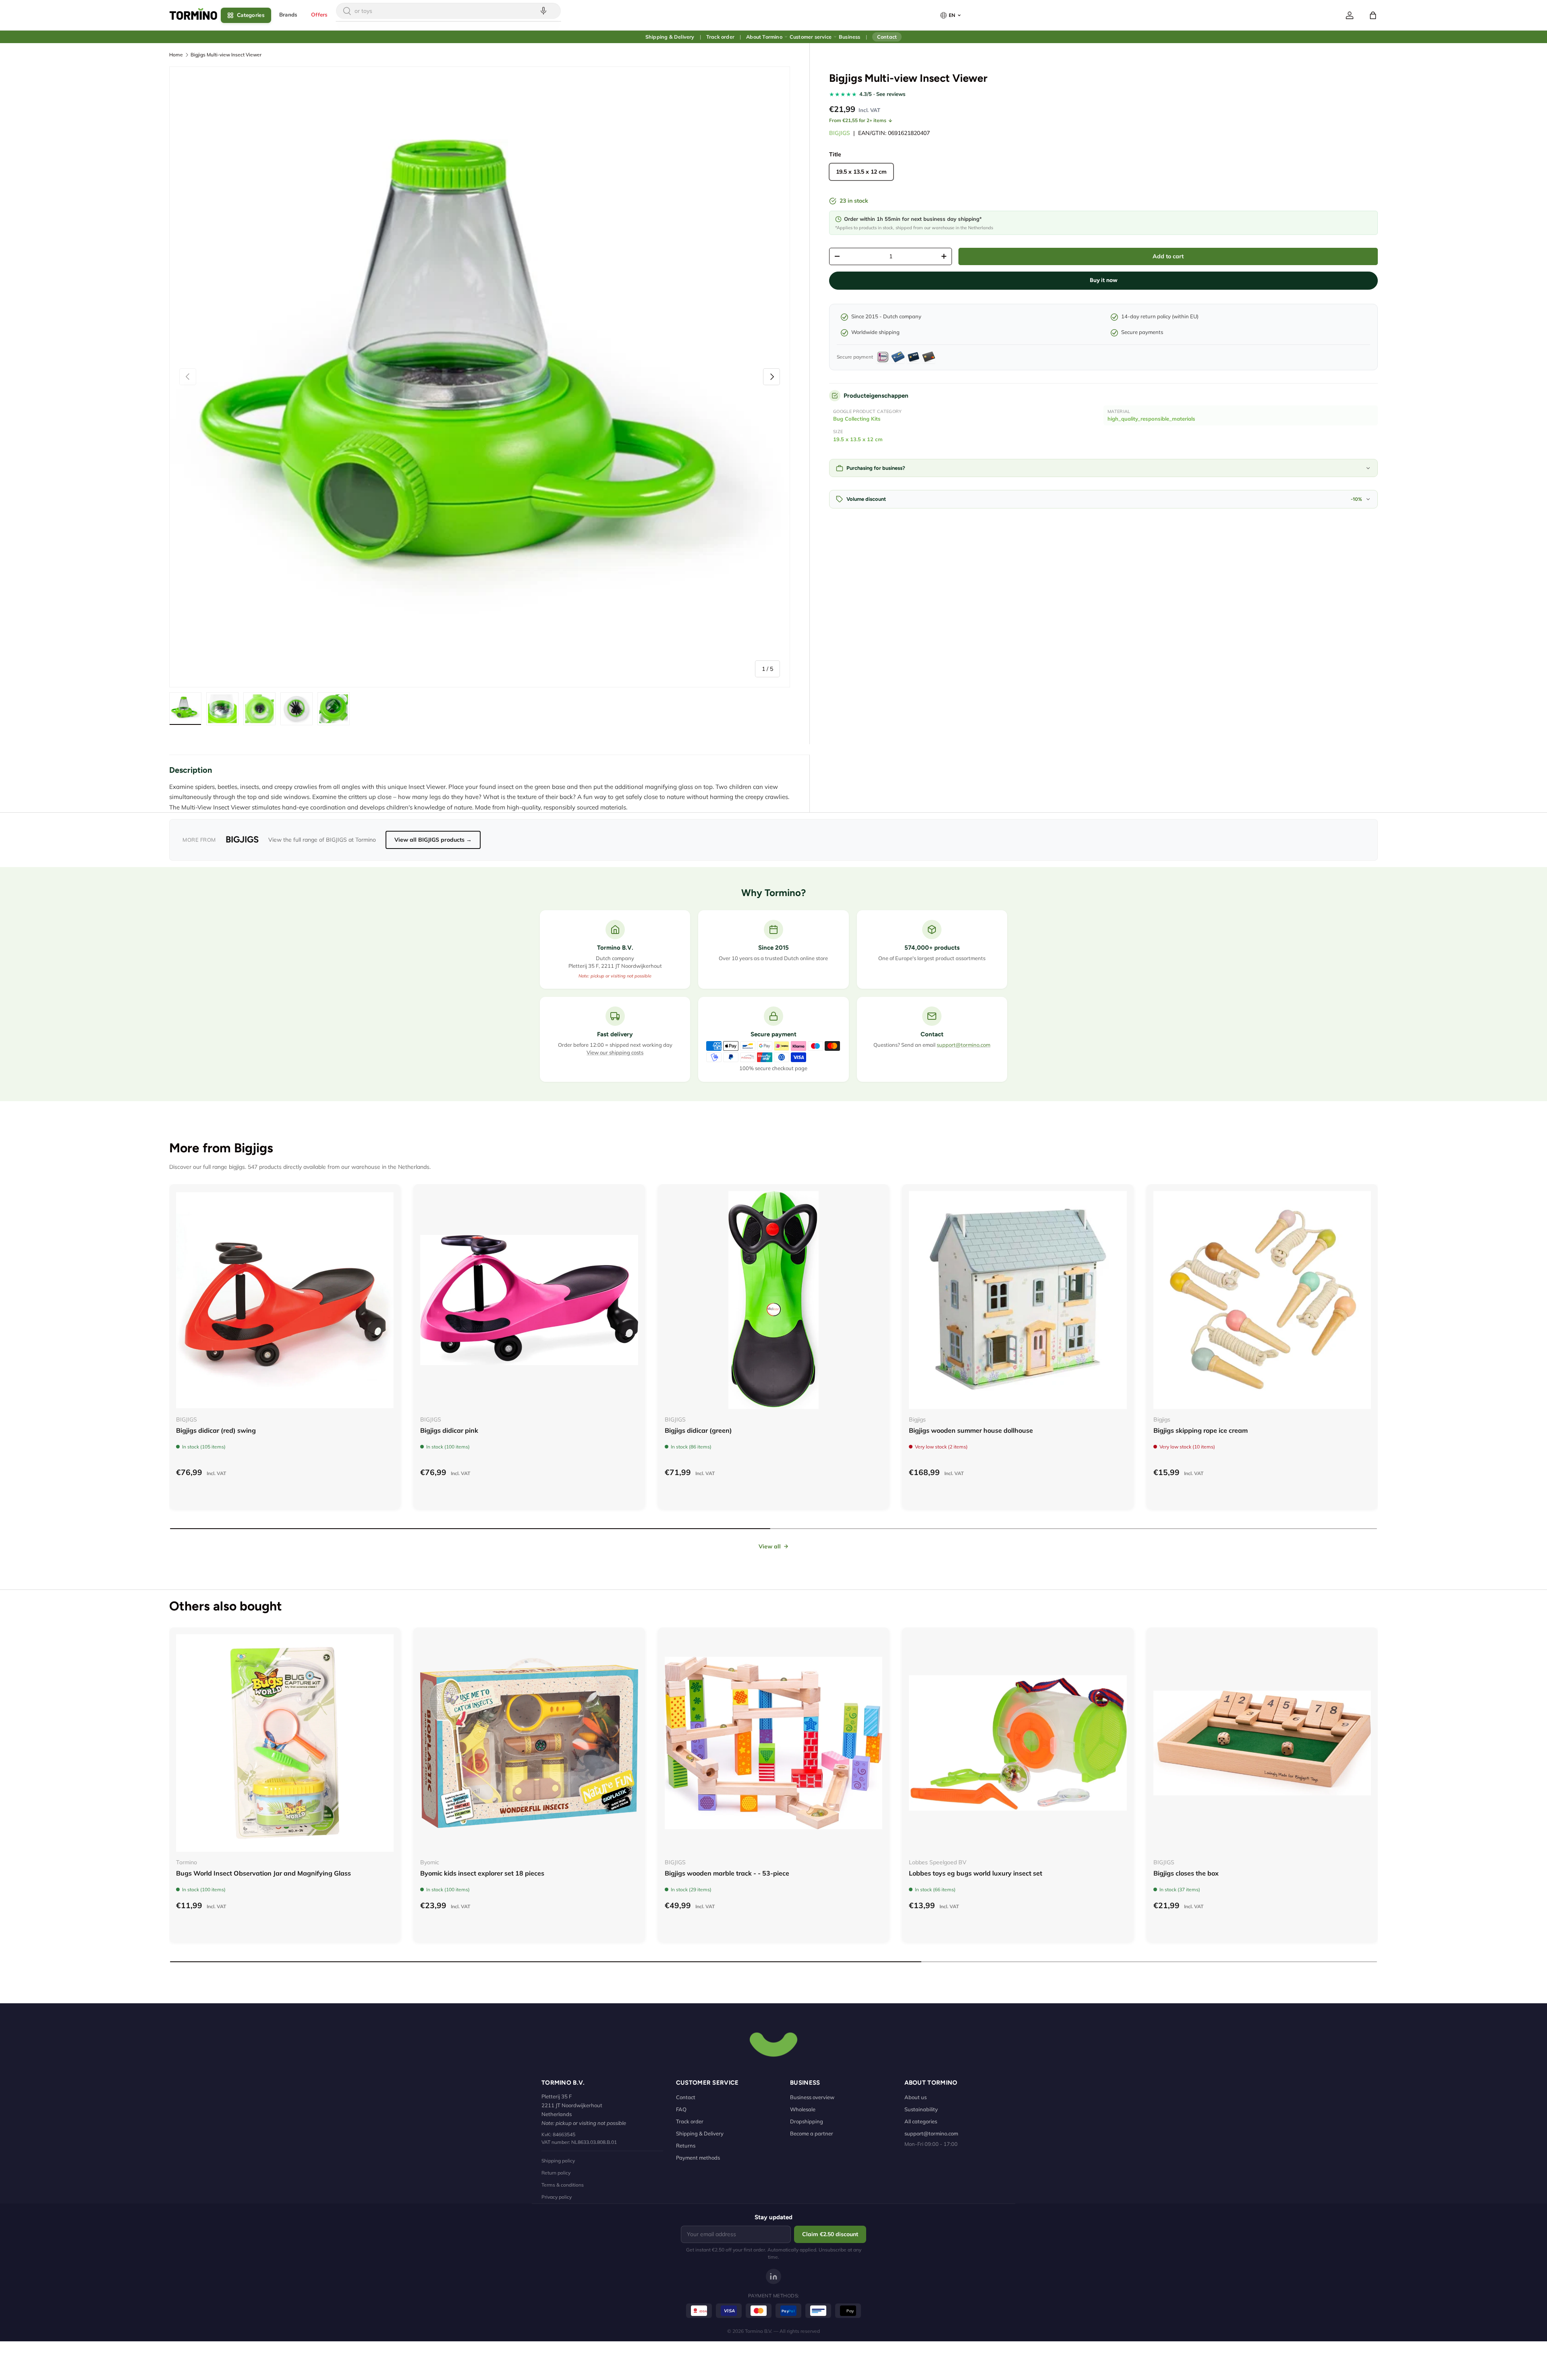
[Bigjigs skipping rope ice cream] (1262, 1300)
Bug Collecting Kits (857, 419)
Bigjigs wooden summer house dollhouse (971, 1430)
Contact (887, 37)
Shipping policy (558, 2161)
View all (770, 1546)
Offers (319, 15)
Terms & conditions (563, 2185)
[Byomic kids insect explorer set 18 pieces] (529, 1743)
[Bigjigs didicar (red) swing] (285, 1300)
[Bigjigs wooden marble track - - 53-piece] (773, 1743)
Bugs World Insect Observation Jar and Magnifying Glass (263, 1873)
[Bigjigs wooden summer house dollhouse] (1018, 1300)
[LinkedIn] (773, 2276)
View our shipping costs (615, 1052)
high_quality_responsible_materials (1151, 419)
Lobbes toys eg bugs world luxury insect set (976, 1873)
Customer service (811, 37)
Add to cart (1168, 256)
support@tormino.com (963, 1045)
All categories (921, 2121)
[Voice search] (543, 11)
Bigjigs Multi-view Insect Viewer (226, 55)
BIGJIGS (840, 133)
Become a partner (812, 2133)
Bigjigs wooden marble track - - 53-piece (727, 1873)
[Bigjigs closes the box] (1262, 1743)
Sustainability (921, 2109)
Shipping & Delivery (670, 37)
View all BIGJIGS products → (433, 840)
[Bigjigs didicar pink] (529, 1300)
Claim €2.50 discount (830, 2234)
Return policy (556, 2173)
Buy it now (1104, 280)
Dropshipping (807, 2121)
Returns (686, 2146)
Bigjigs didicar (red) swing (216, 1430)
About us (916, 2097)
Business (850, 37)
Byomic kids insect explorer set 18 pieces (482, 1873)
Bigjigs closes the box (1186, 1873)
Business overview (812, 2097)
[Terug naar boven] (773, 2044)
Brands (288, 15)
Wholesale (803, 2109)
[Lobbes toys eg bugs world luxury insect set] (1018, 1743)
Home (176, 55)
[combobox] (448, 11)
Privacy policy (557, 2197)
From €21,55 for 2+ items (858, 120)
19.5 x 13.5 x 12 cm (858, 439)
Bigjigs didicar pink (449, 1430)
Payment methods (698, 2158)
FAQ (681, 2109)
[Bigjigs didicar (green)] (773, 1300)
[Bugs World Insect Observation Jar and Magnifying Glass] (285, 1743)
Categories (251, 15)
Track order (720, 37)
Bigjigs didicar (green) (698, 1430)
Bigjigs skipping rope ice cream (1201, 1430)
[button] (1373, 15)
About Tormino (764, 37)
